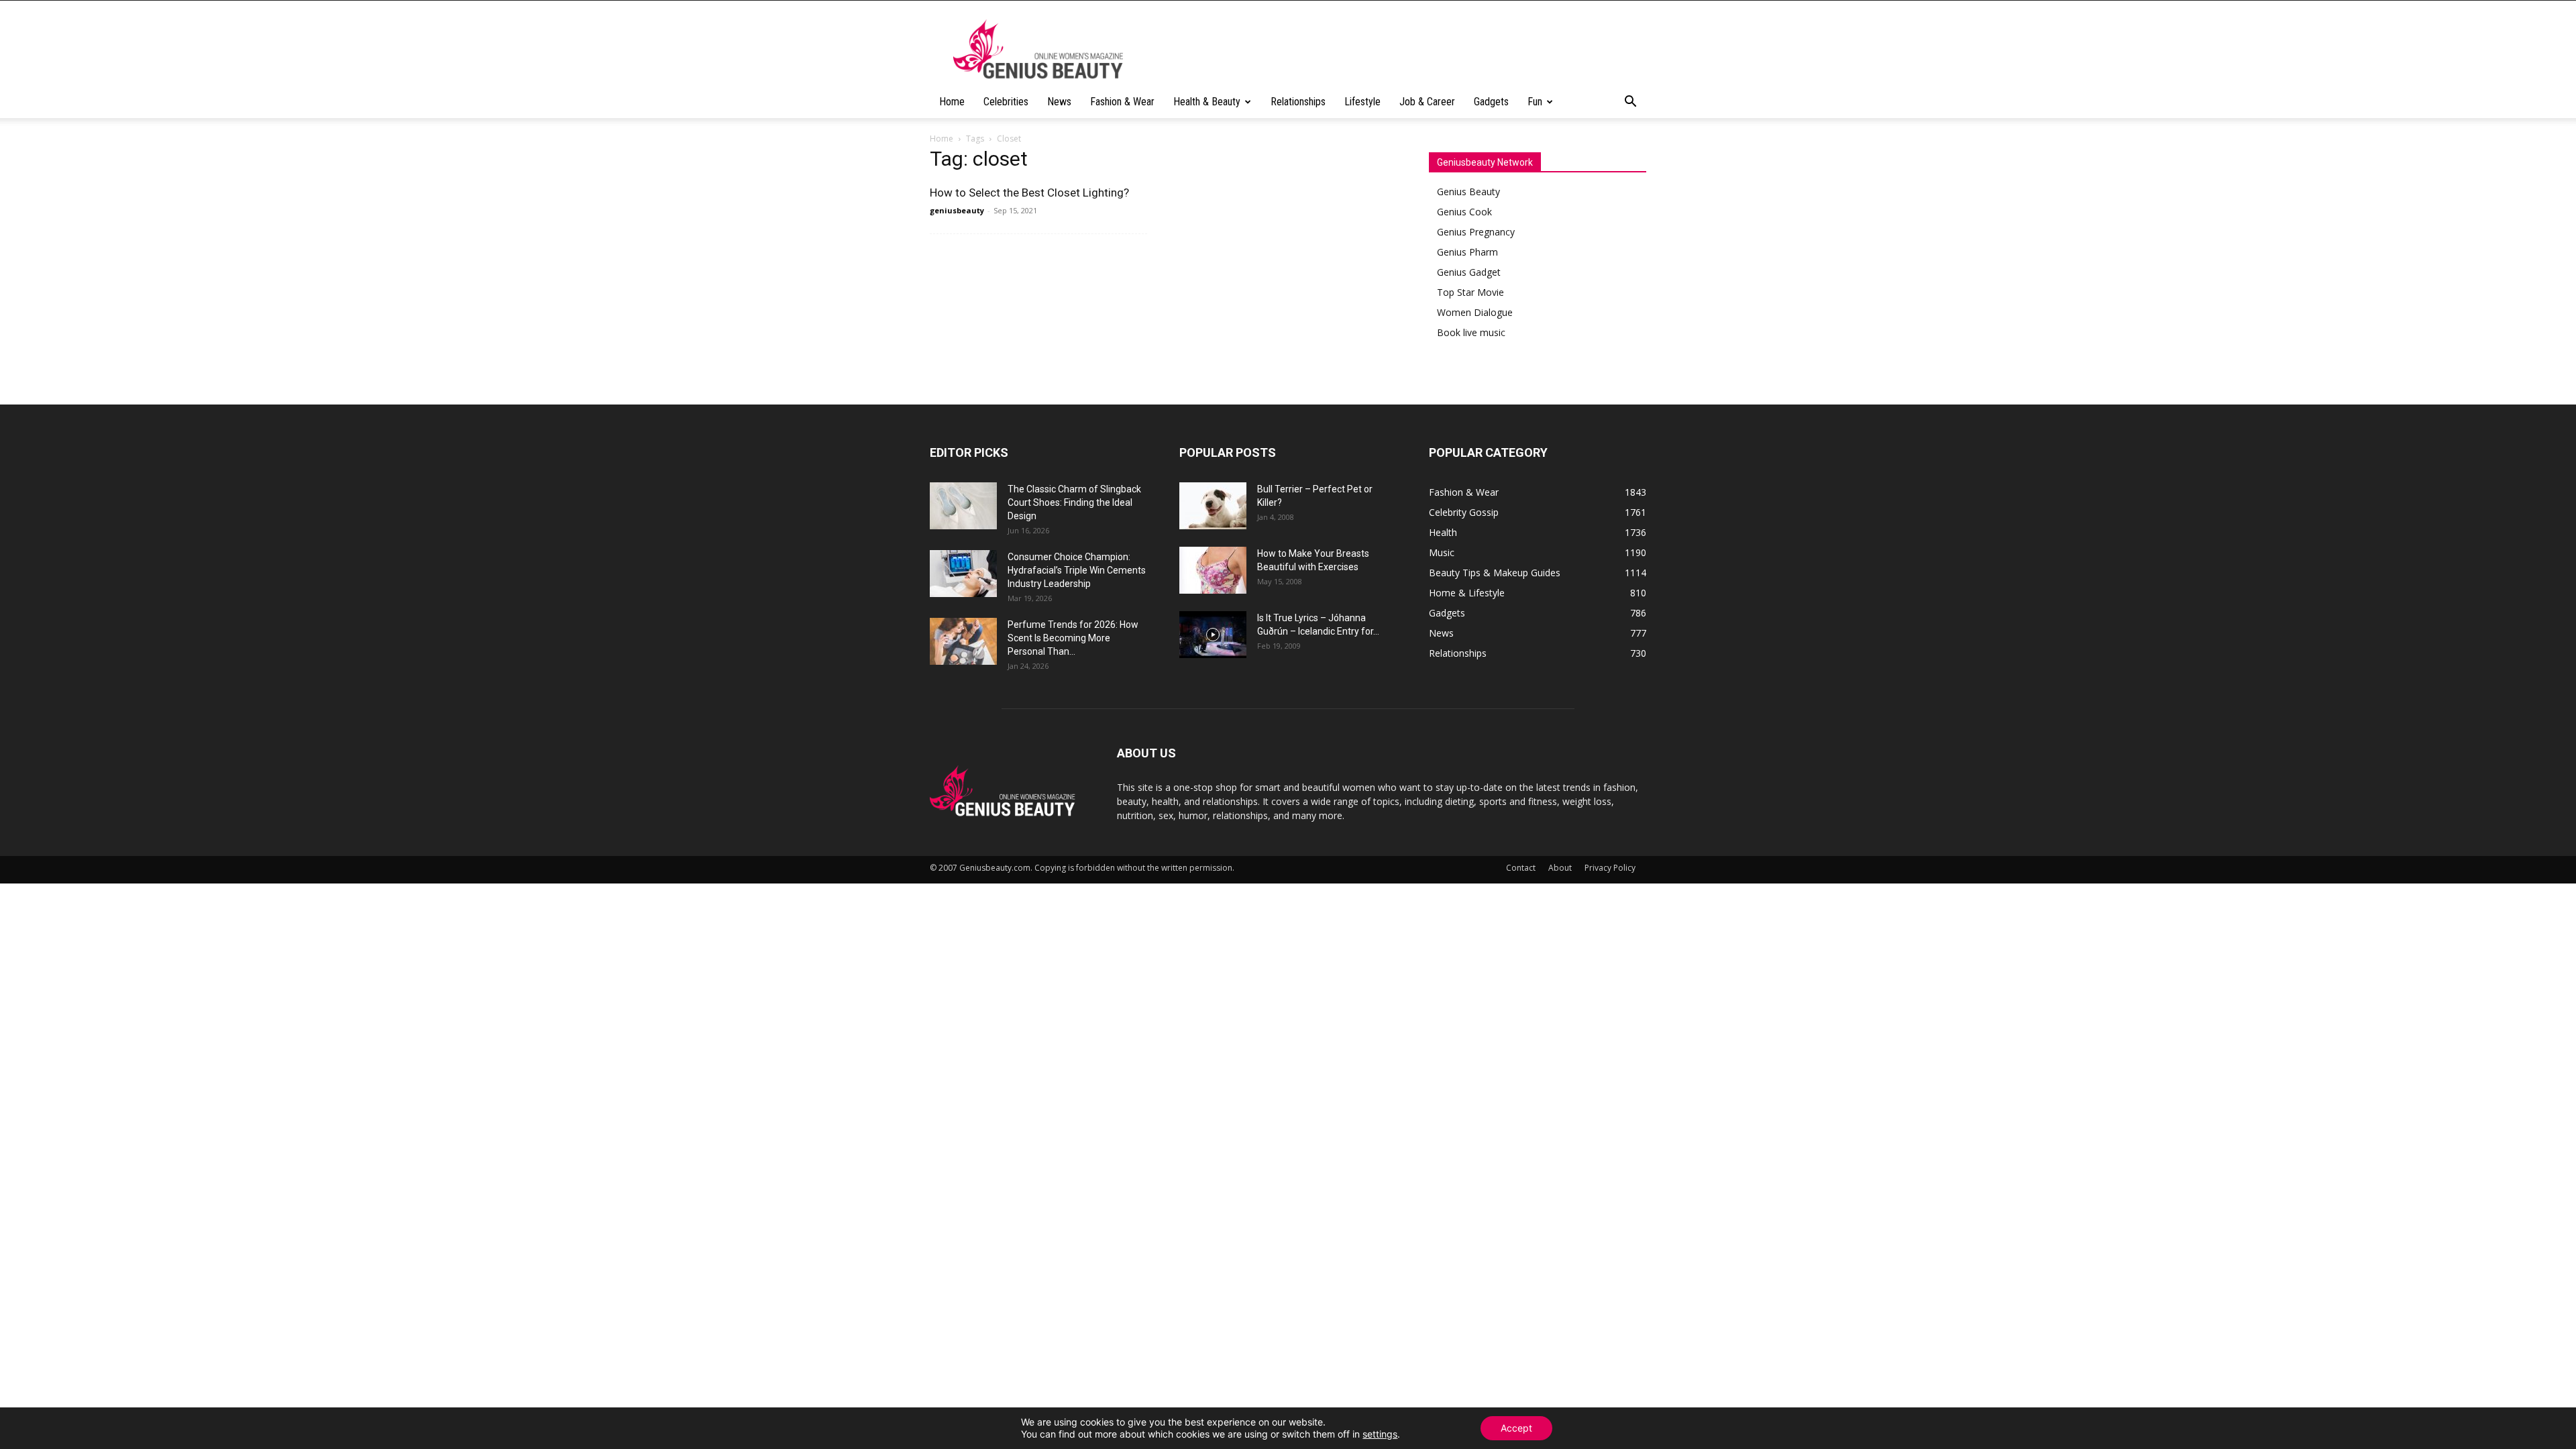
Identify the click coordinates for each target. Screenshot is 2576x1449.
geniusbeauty (957, 210)
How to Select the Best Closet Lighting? (1029, 193)
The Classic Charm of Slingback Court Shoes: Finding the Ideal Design (1074, 502)
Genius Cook (1464, 212)
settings (1380, 1434)
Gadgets (1491, 102)
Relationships (1298, 102)
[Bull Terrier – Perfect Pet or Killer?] (1213, 506)
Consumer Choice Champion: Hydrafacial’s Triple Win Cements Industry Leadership (1077, 570)
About (1560, 868)
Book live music (1471, 332)
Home (952, 102)
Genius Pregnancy (1476, 232)
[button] (1630, 103)
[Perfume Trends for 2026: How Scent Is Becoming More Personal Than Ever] (963, 641)
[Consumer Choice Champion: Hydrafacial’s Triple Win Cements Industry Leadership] (963, 574)
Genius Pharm (1467, 252)
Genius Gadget (1469, 272)
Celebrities (1006, 102)
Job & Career (1427, 102)
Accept (1516, 1428)
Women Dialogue (1475, 312)
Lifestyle (1362, 102)
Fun (1535, 102)
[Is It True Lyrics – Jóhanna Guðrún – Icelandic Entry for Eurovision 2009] (1213, 635)
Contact (1521, 868)
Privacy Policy (1610, 868)
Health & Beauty (1207, 102)
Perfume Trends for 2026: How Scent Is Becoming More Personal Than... (1073, 638)
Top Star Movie (1470, 292)
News (1059, 102)
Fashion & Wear (1122, 102)
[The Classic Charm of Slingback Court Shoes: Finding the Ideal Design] (963, 506)
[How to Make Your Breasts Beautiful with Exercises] (1213, 570)
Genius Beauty (1468, 192)
